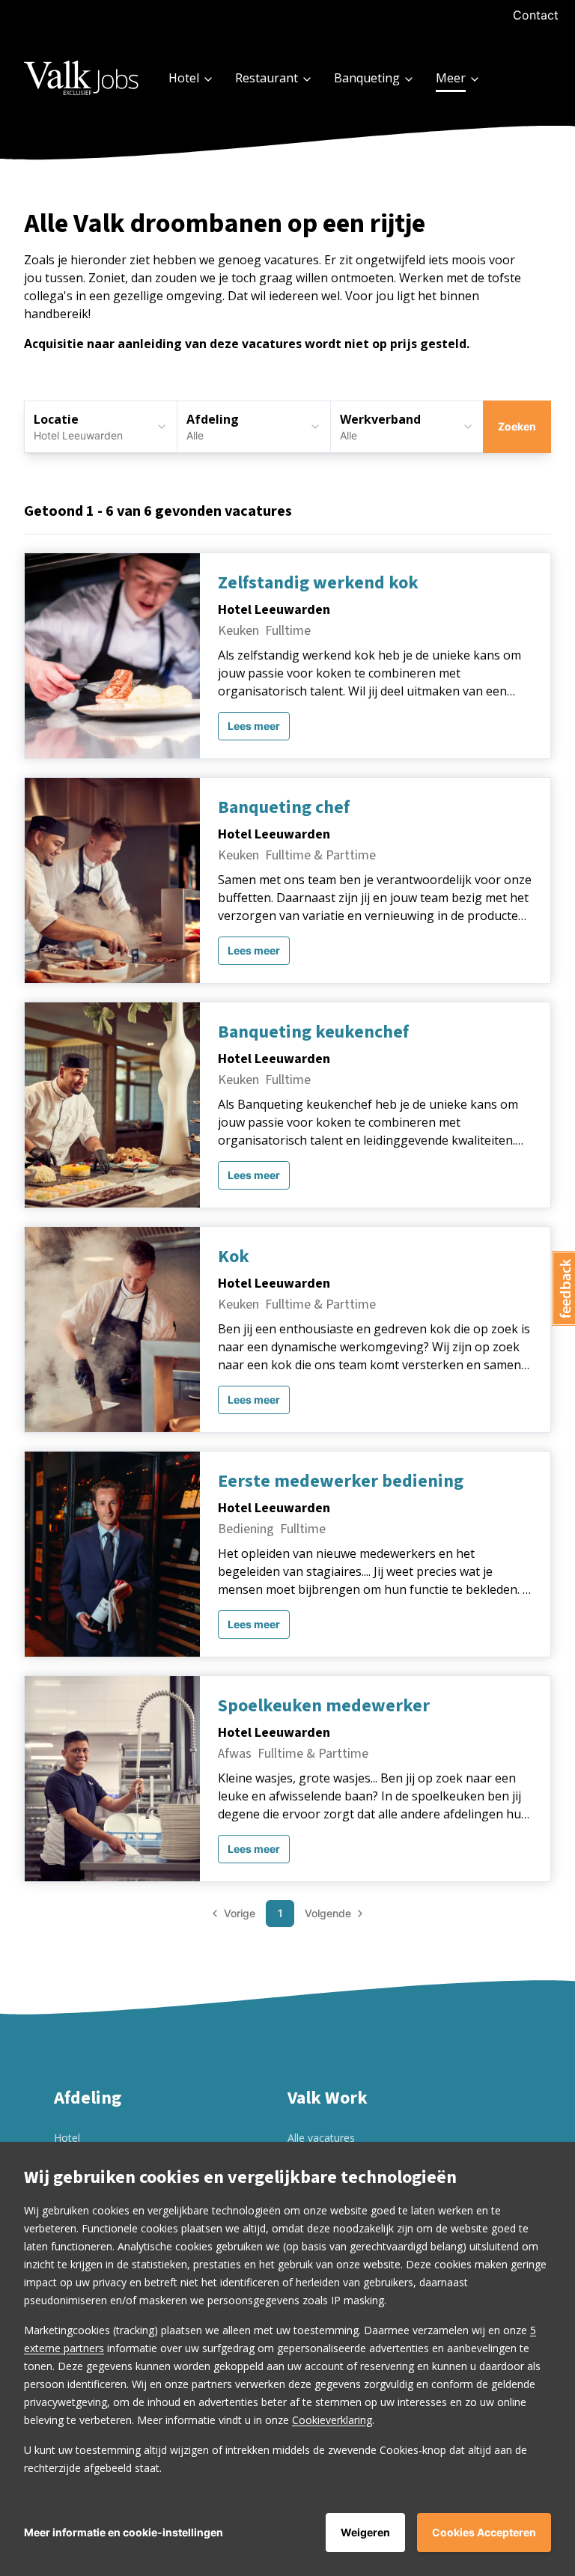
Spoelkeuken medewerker (324, 1706)
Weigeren (365, 2532)
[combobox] (253, 427)
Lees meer (254, 726)
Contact (536, 15)
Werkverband (380, 419)
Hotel (67, 2138)
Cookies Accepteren (484, 2532)
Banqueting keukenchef (313, 1032)
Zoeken (517, 426)
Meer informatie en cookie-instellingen (124, 2532)
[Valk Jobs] (82, 77)
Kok (234, 1257)
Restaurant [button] (267, 78)
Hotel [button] (184, 78)
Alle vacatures (321, 2138)
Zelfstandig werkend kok (318, 583)
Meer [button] (451, 78)
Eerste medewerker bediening (341, 1482)
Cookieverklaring (332, 2420)
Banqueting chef (284, 808)
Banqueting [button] (367, 78)
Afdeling (213, 419)
